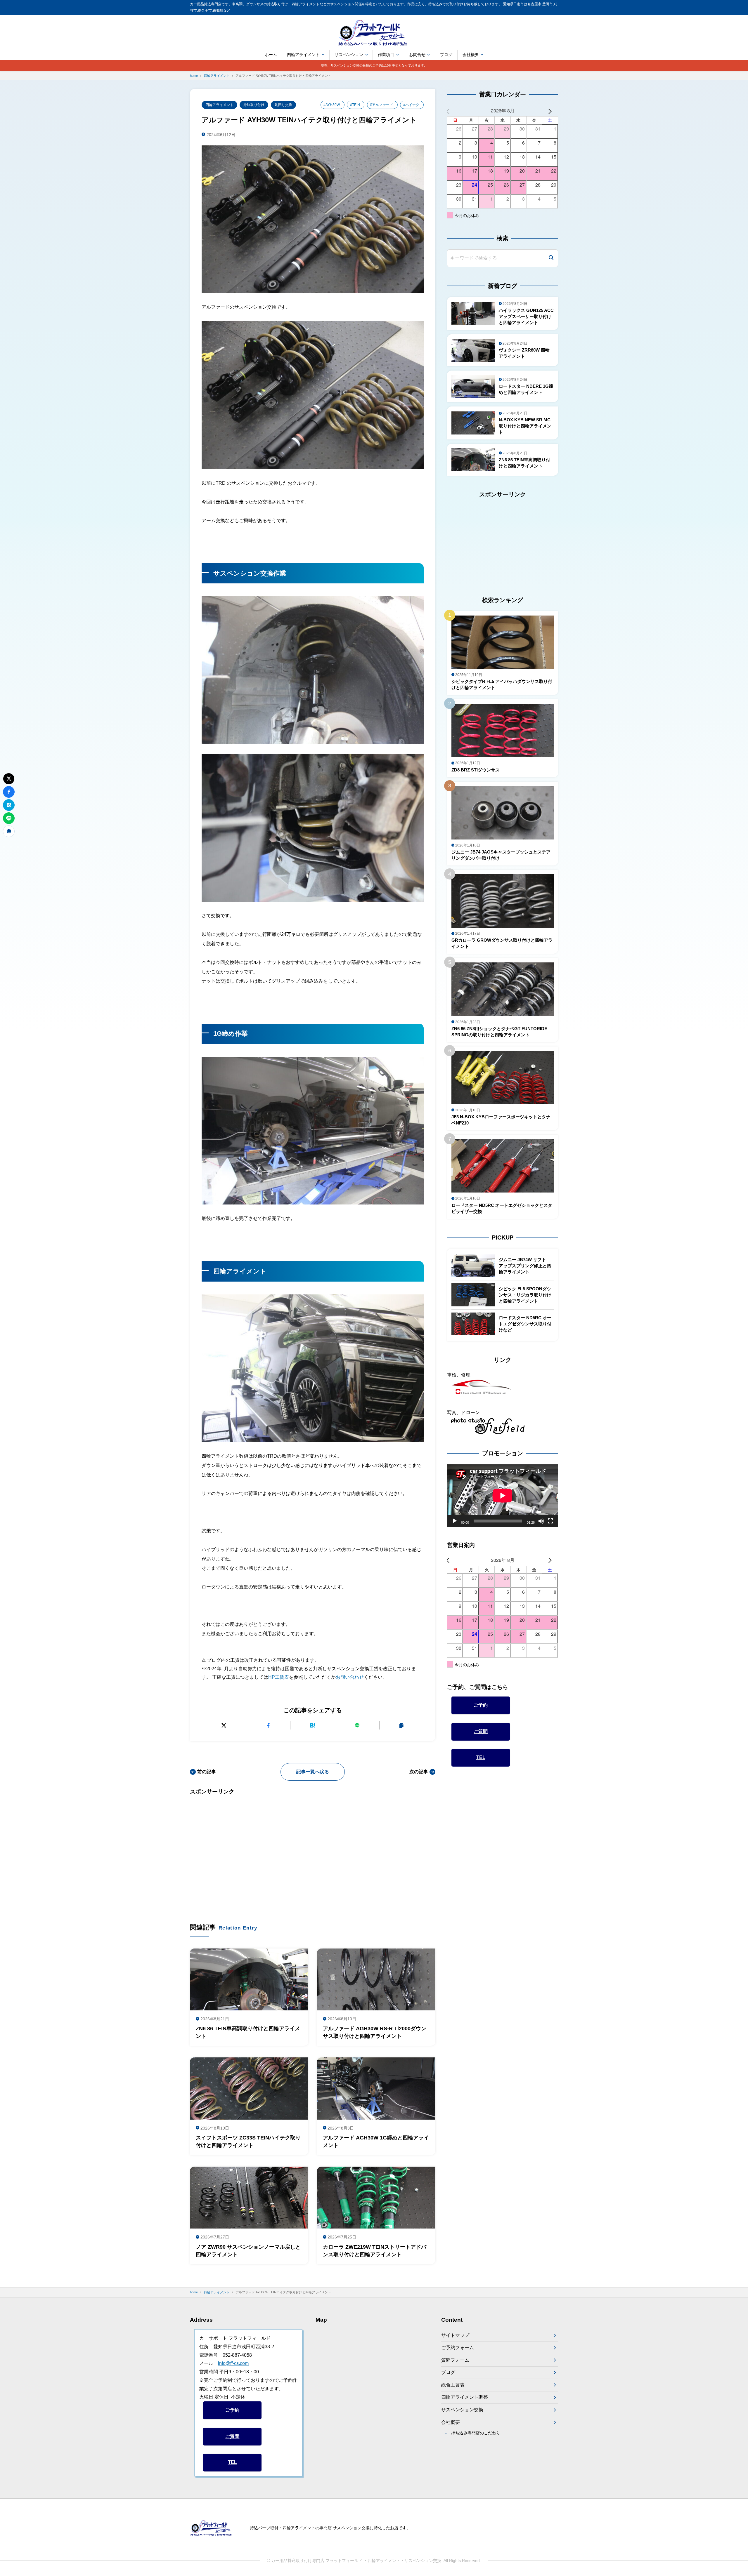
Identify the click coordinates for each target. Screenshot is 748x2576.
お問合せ (417, 55)
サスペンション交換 (462, 2410)
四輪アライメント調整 (465, 2397)
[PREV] (453, 111)
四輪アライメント (303, 55)
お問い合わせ (350, 1677)
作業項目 (386, 55)
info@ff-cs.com (233, 2363)
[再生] (455, 1521)
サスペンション (349, 55)
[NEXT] (553, 111)
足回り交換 (283, 105)
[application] (503, 1496)
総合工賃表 (453, 2385)
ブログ (446, 55)
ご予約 (481, 1705)
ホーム (271, 55)
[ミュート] (541, 1521)
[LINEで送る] (357, 1726)
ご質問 (481, 1731)
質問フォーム (455, 2360)
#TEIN (355, 105)
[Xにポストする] (224, 1726)
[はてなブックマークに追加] (312, 1726)
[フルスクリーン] (550, 1521)
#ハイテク (411, 105)
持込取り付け (254, 105)
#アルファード (381, 105)
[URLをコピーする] (402, 1726)
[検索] (551, 258)
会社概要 (471, 55)
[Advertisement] (313, 1850)
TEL (481, 1757)
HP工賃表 (279, 1677)
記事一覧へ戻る (313, 1772)
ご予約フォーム (458, 2348)
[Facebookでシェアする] (268, 1726)
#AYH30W (332, 105)
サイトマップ (455, 2335)
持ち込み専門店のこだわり (476, 2433)
